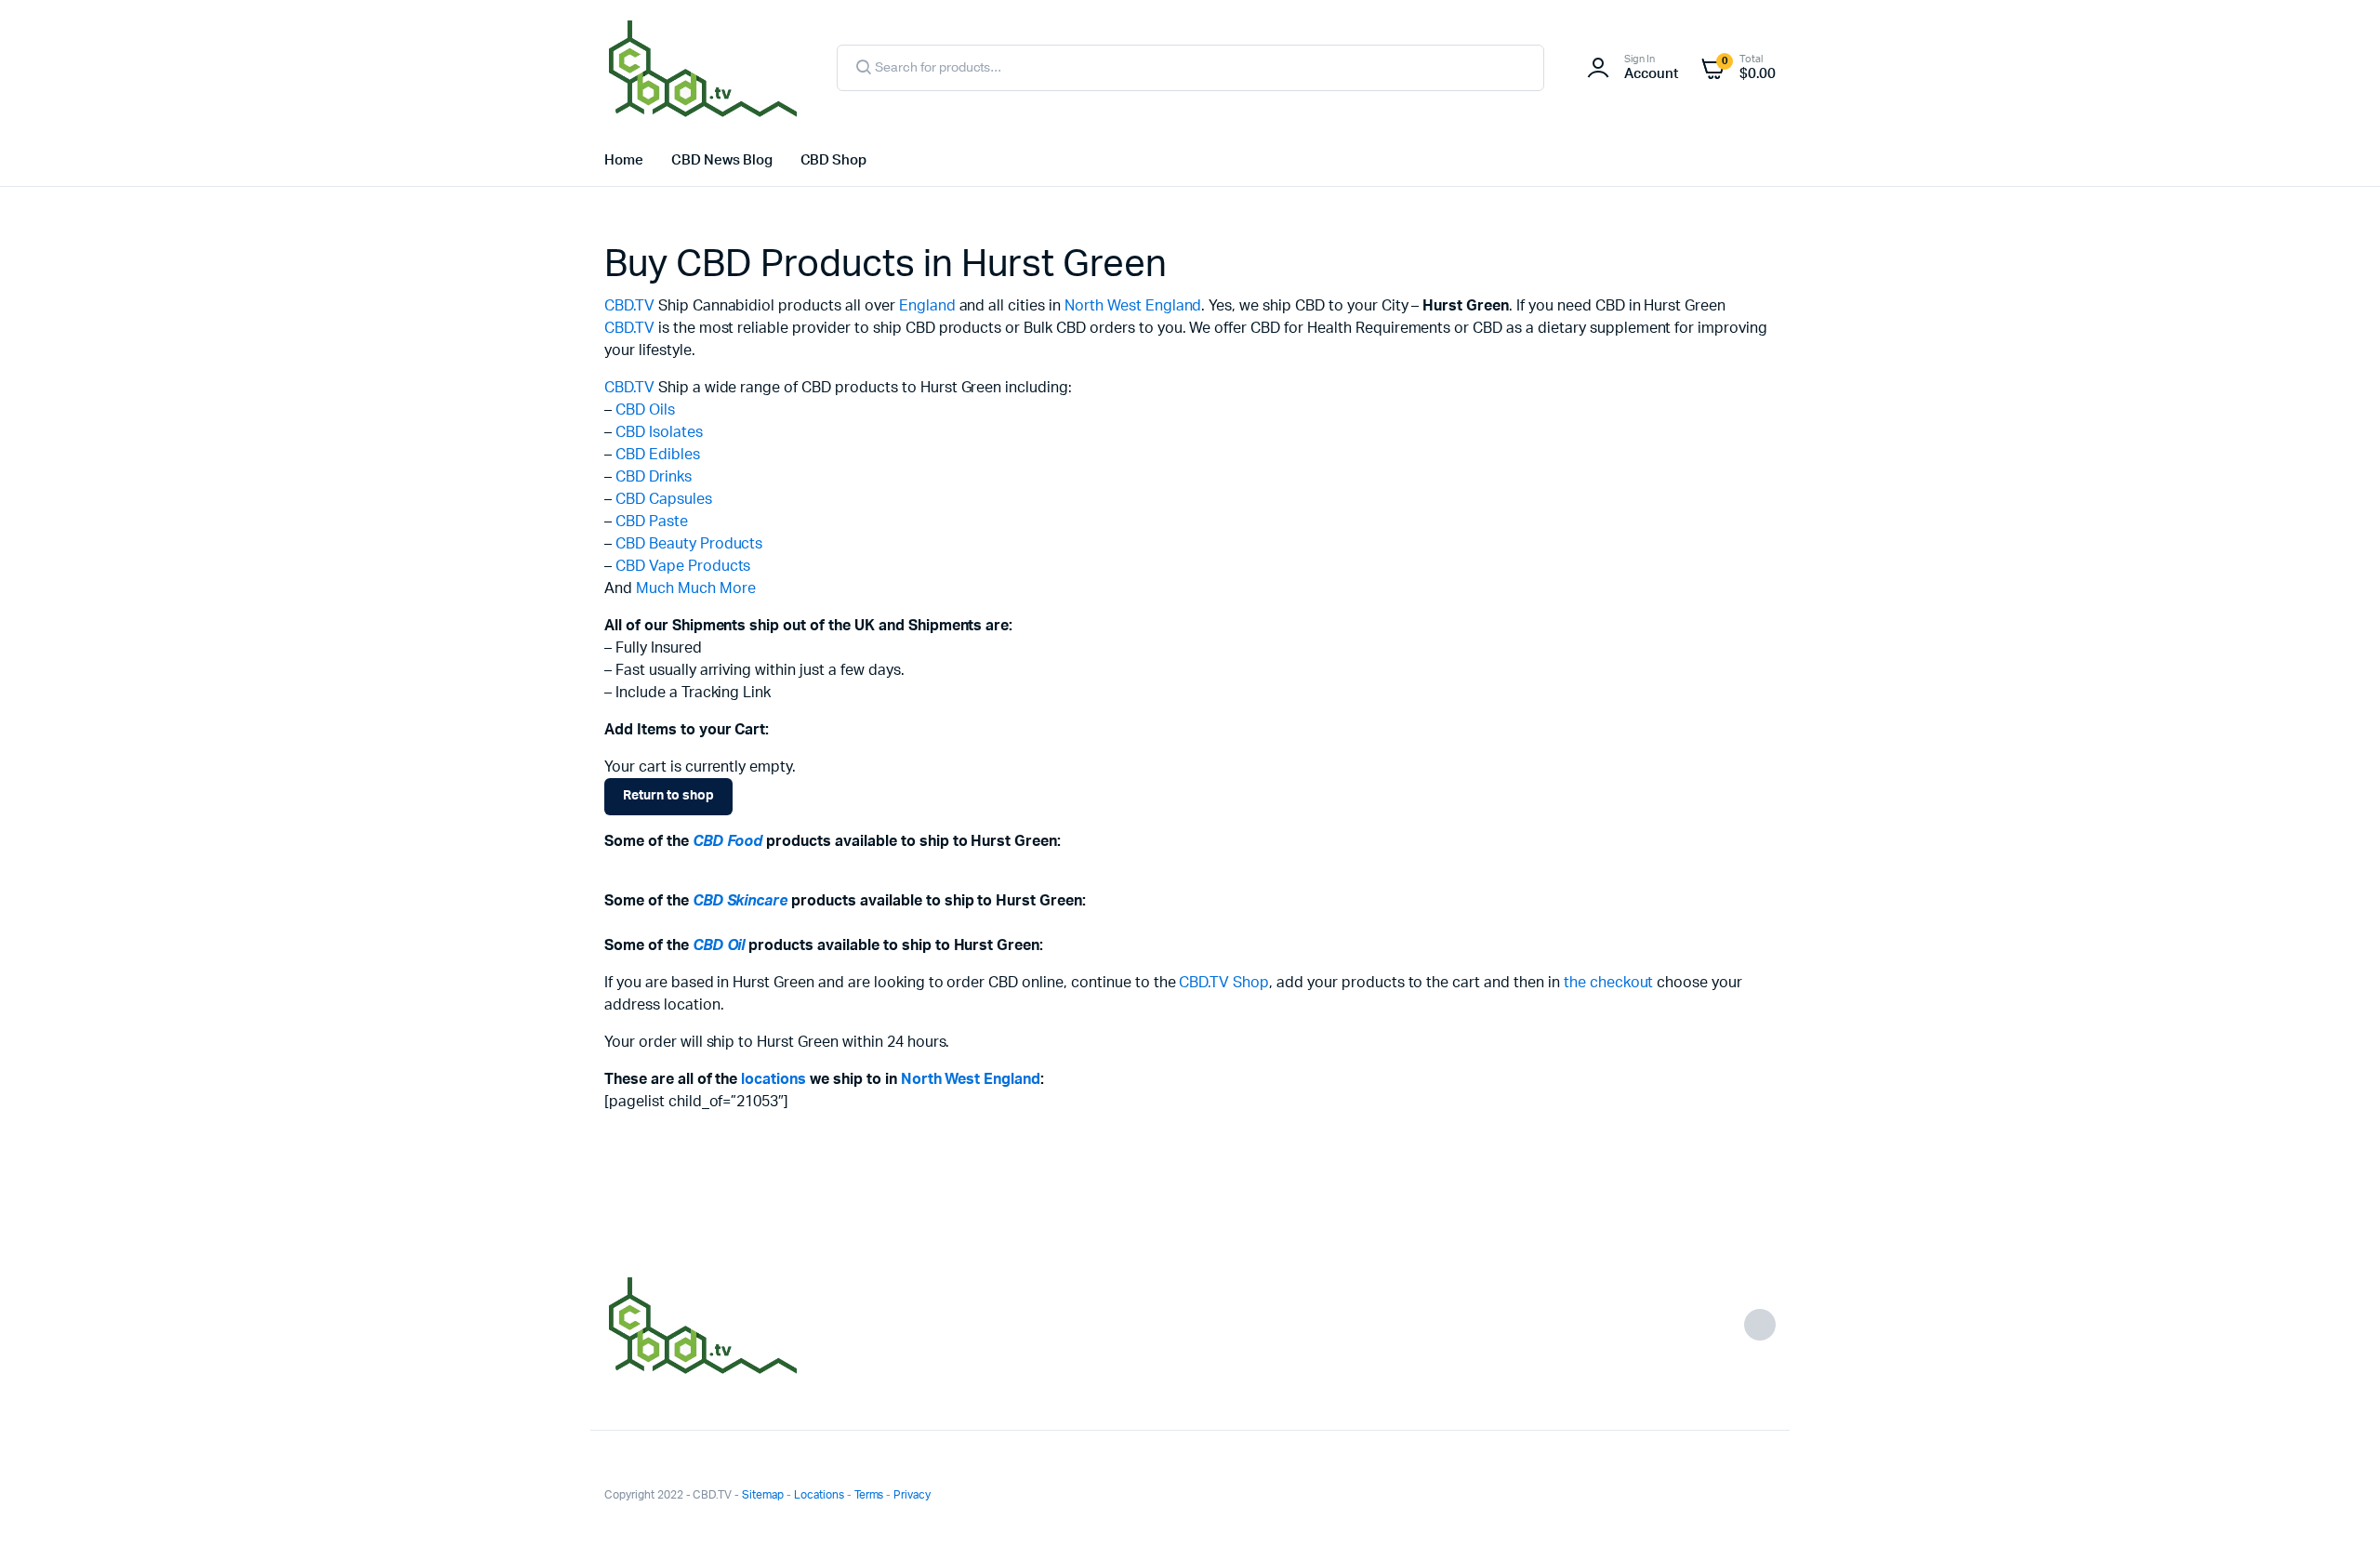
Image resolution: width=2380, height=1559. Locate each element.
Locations (819, 1495)
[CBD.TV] (702, 68)
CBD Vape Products (683, 566)
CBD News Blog (722, 160)
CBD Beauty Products (689, 544)
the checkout (1609, 983)
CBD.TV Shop (1224, 983)
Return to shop (668, 796)
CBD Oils (645, 410)
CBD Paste (652, 522)
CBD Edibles (658, 455)
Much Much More (696, 588)
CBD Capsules (664, 499)
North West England (1133, 306)
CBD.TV (629, 306)
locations (773, 1079)
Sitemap (763, 1495)
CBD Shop (834, 160)
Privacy (912, 1495)
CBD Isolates (659, 432)
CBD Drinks (654, 477)
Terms (869, 1495)
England (927, 306)
